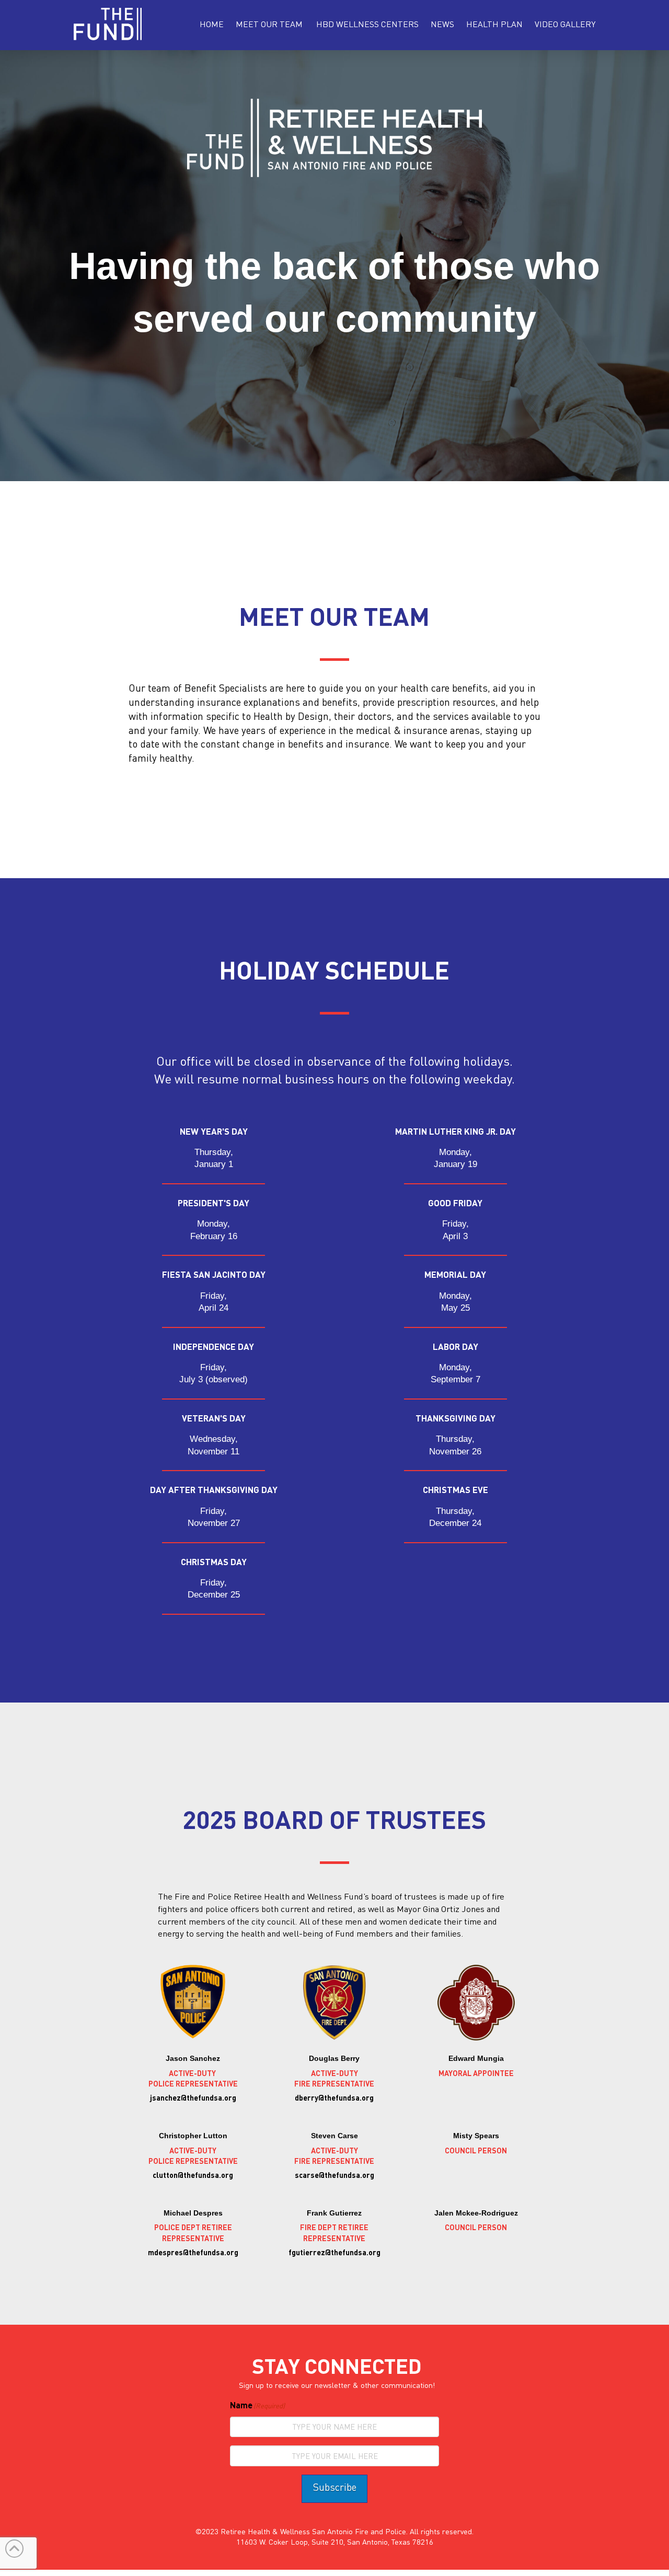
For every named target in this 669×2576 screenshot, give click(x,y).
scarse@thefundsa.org (334, 2175)
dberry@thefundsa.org (334, 2097)
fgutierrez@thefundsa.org (334, 2252)
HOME (212, 24)
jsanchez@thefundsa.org (193, 2097)
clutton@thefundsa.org (193, 2175)
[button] (269, 24)
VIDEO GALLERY (565, 24)
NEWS (442, 24)
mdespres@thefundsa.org (193, 2252)
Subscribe (335, 2487)
